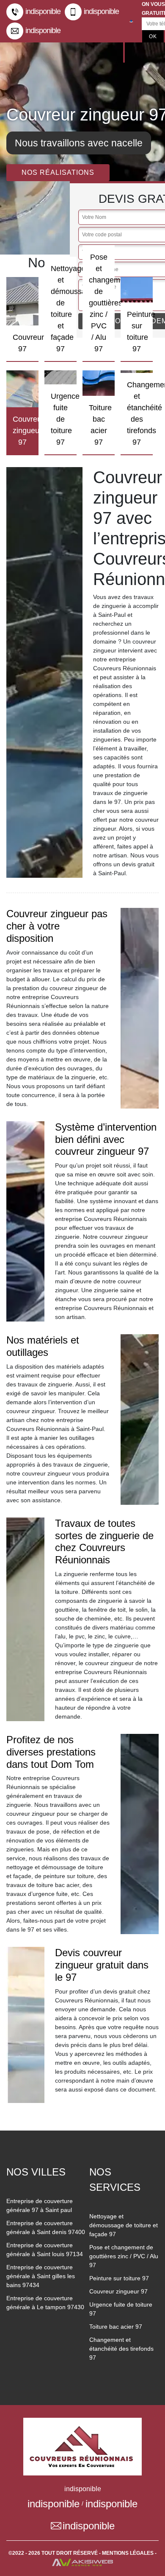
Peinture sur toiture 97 (119, 2278)
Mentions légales (128, 2553)
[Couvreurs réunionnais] (82, 2446)
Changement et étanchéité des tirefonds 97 (121, 2349)
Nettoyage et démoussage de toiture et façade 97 (124, 2225)
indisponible (43, 11)
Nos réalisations (58, 172)
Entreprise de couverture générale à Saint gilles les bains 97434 (41, 2276)
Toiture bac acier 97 (116, 2327)
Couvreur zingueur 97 (118, 2291)
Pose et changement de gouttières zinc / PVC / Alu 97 (124, 2256)
